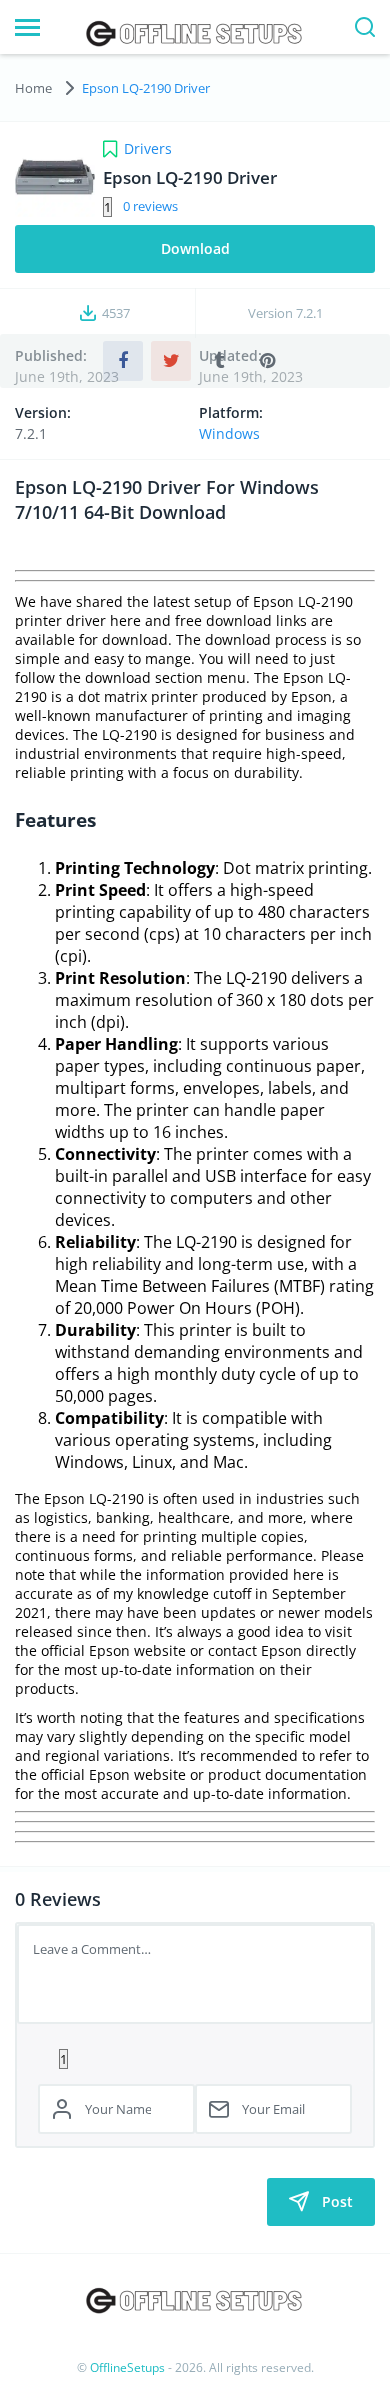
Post (337, 2201)
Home (33, 88)
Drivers (148, 148)
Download (195, 248)
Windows (229, 433)
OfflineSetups (127, 2367)
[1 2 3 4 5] (195, 2058)
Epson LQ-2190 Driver (146, 88)
